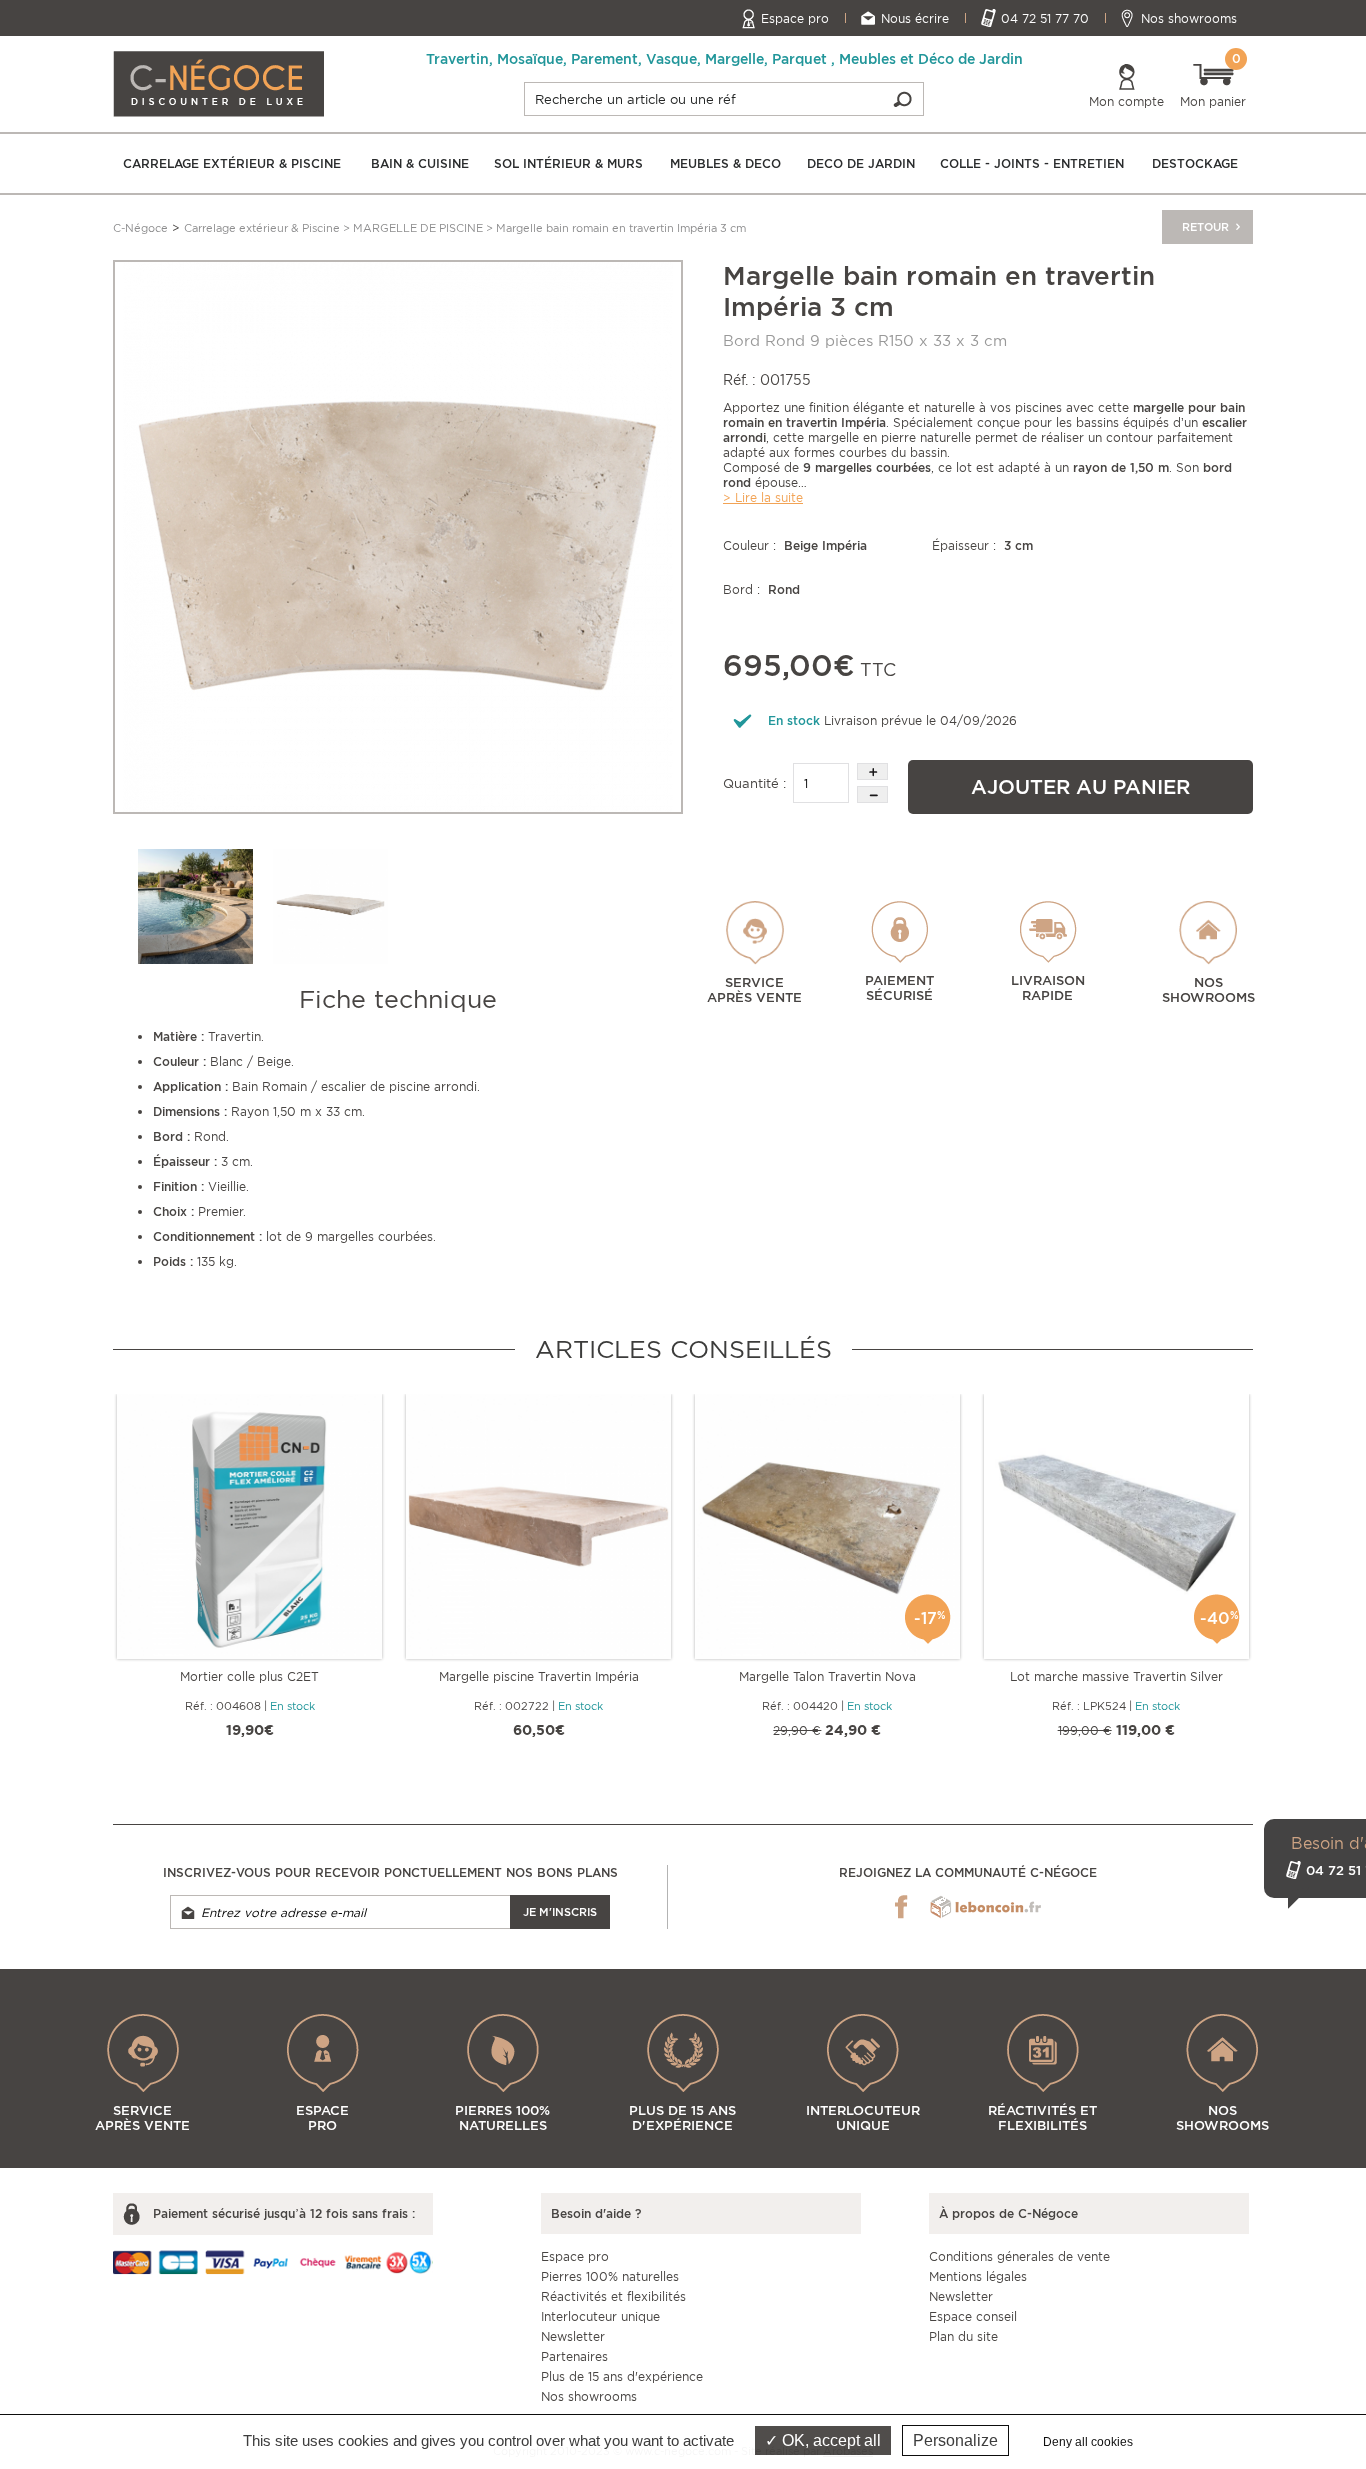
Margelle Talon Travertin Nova (827, 1676)
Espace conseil (973, 2316)
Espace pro (795, 18)
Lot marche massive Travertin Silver (1116, 1676)
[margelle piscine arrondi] (330, 906)
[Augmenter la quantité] (872, 771)
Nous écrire (915, 18)
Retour (1207, 227)
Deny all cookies (1088, 2442)
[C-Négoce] (218, 82)
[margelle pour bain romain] (195, 906)
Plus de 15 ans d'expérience (622, 2376)
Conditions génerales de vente (1019, 2256)
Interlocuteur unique (600, 2316)
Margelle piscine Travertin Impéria (539, 1676)
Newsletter (573, 2336)
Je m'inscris (560, 1912)
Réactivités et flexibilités (613, 2296)
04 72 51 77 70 (1045, 18)
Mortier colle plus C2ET (249, 1676)
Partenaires (574, 2356)
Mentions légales (978, 2276)
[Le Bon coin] (985, 1907)
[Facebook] (901, 1907)
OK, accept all (829, 2440)
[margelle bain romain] (398, 535)
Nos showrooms (1189, 18)
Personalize (955, 2440)
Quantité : (754, 783)
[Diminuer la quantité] (872, 794)
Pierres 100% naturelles (610, 2276)
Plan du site (963, 2336)
